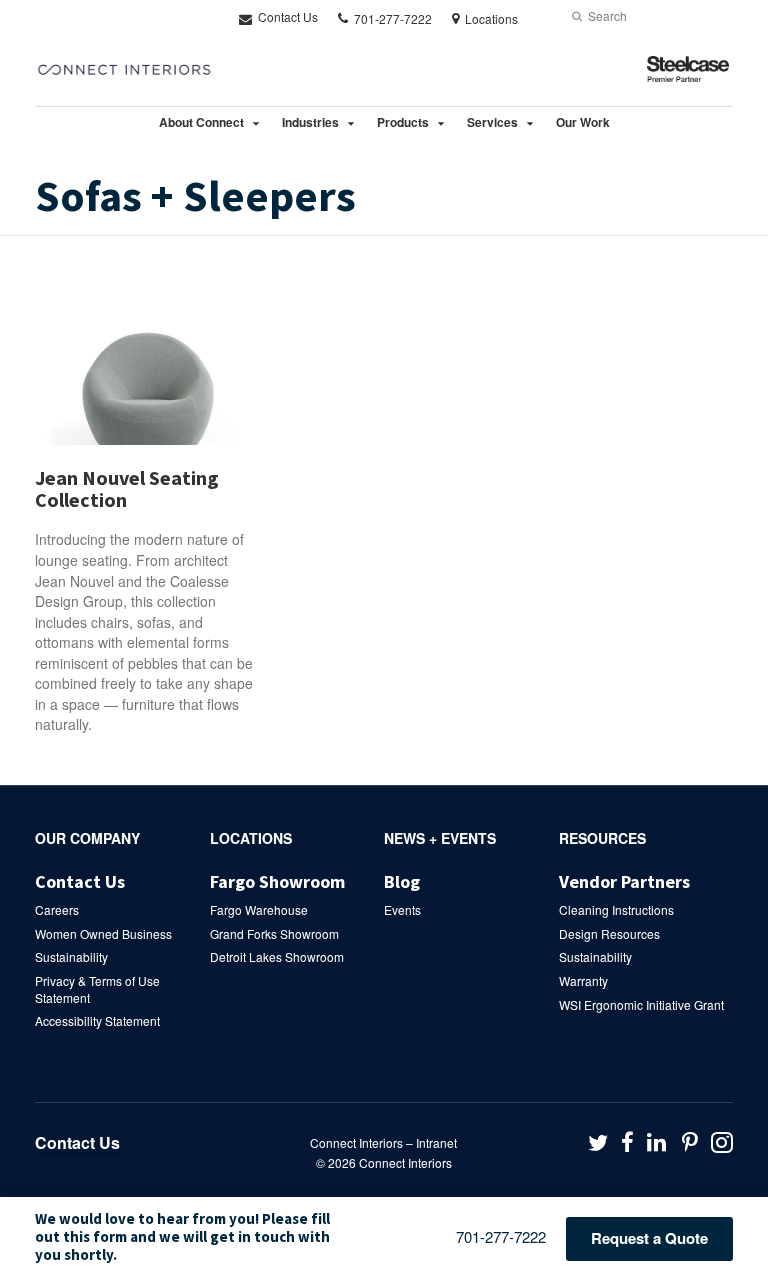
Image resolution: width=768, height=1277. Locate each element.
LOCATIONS (251, 838)
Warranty (583, 980)
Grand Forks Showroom (274, 933)
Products (403, 122)
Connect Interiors (405, 1162)
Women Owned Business (103, 933)
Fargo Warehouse (259, 909)
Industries (310, 122)
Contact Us (286, 16)
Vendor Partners (624, 881)
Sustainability (71, 956)
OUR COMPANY (87, 838)
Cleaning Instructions (616, 909)
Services (492, 122)
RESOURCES (602, 838)
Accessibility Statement (97, 1020)
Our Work (583, 122)
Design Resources (609, 933)
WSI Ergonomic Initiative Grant (641, 1004)
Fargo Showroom (277, 881)
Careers (57, 909)
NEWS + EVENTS (440, 838)
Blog (402, 881)
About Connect (201, 122)
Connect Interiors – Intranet (383, 1142)
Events (402, 909)
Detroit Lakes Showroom (277, 956)
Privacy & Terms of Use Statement (97, 989)
